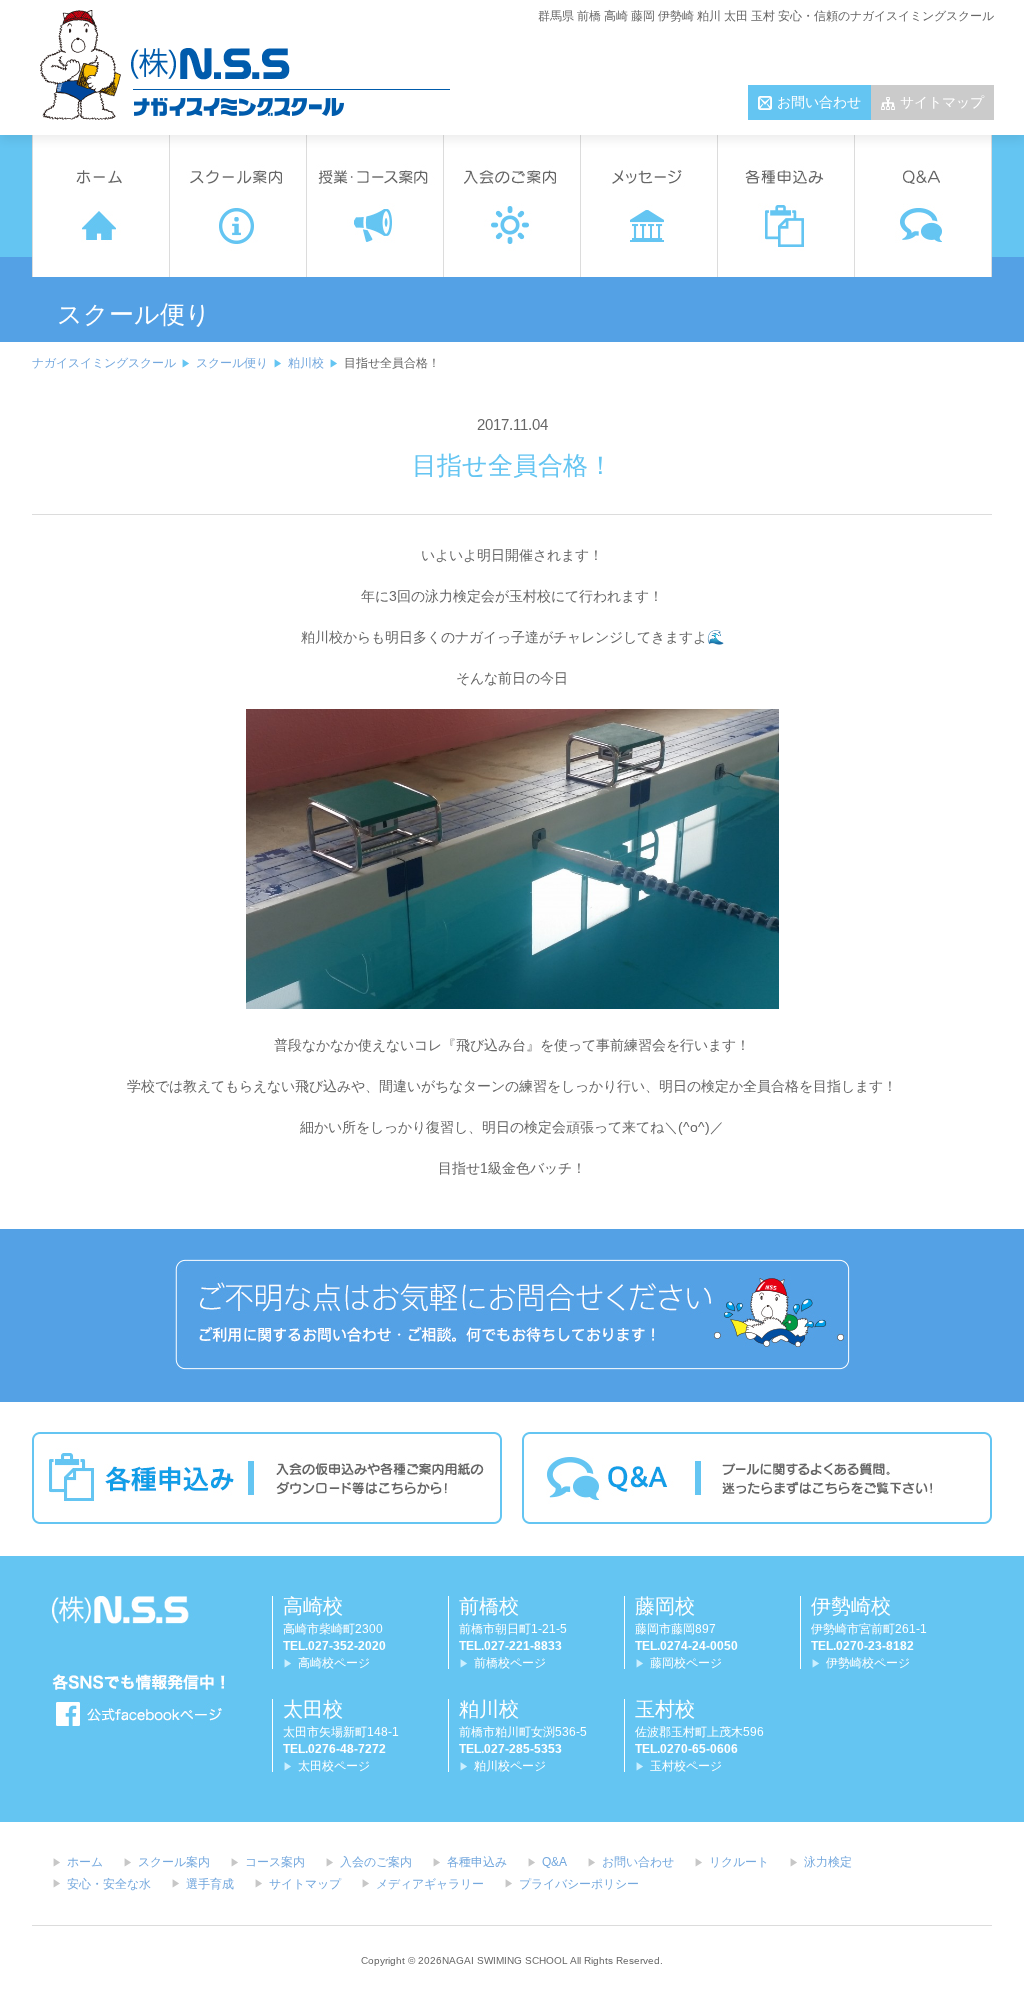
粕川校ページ (510, 1766)
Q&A (554, 1862)
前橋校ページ (510, 1663)
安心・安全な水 (109, 1884)
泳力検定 (828, 1862)
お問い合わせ (819, 102)
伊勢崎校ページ (868, 1663)
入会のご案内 (376, 1862)
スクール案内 (174, 1862)
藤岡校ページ (686, 1663)
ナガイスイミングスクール (104, 363)
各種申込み (477, 1862)
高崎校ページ (334, 1663)
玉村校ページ (686, 1766)
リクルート (739, 1862)
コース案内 (275, 1862)
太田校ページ (334, 1766)
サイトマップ (942, 102)
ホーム (85, 1862)
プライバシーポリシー (579, 1884)
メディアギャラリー (430, 1884)
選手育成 (210, 1884)
